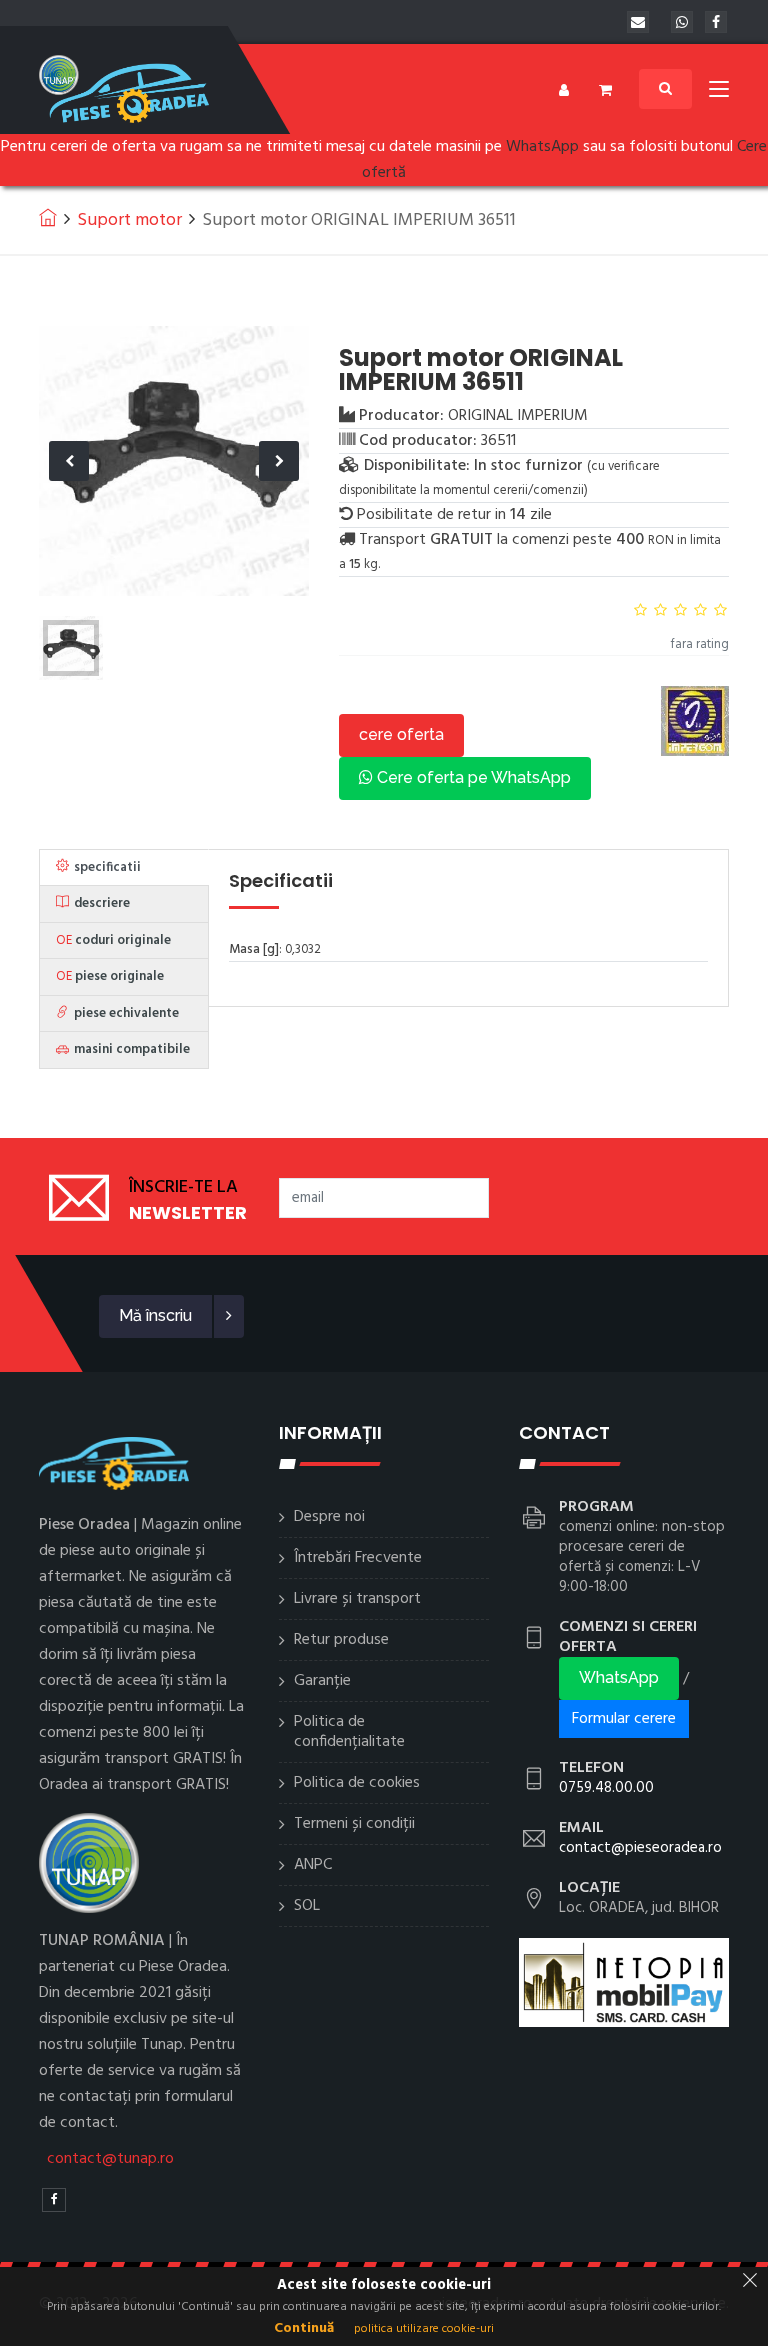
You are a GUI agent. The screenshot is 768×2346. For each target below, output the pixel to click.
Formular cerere (624, 1719)
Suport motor (129, 220)
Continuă (304, 2328)
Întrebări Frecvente (358, 1558)
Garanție (322, 1681)
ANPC (313, 1865)
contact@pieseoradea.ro (640, 1848)
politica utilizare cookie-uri (424, 2329)
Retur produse (341, 1640)
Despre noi (329, 1517)
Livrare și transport (357, 1599)
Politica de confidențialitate (349, 1732)
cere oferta (401, 734)
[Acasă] (48, 217)
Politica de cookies (357, 1783)
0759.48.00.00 (606, 1788)
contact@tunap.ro (110, 2159)
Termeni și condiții (354, 1824)
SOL (307, 1906)
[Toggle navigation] (719, 93)
